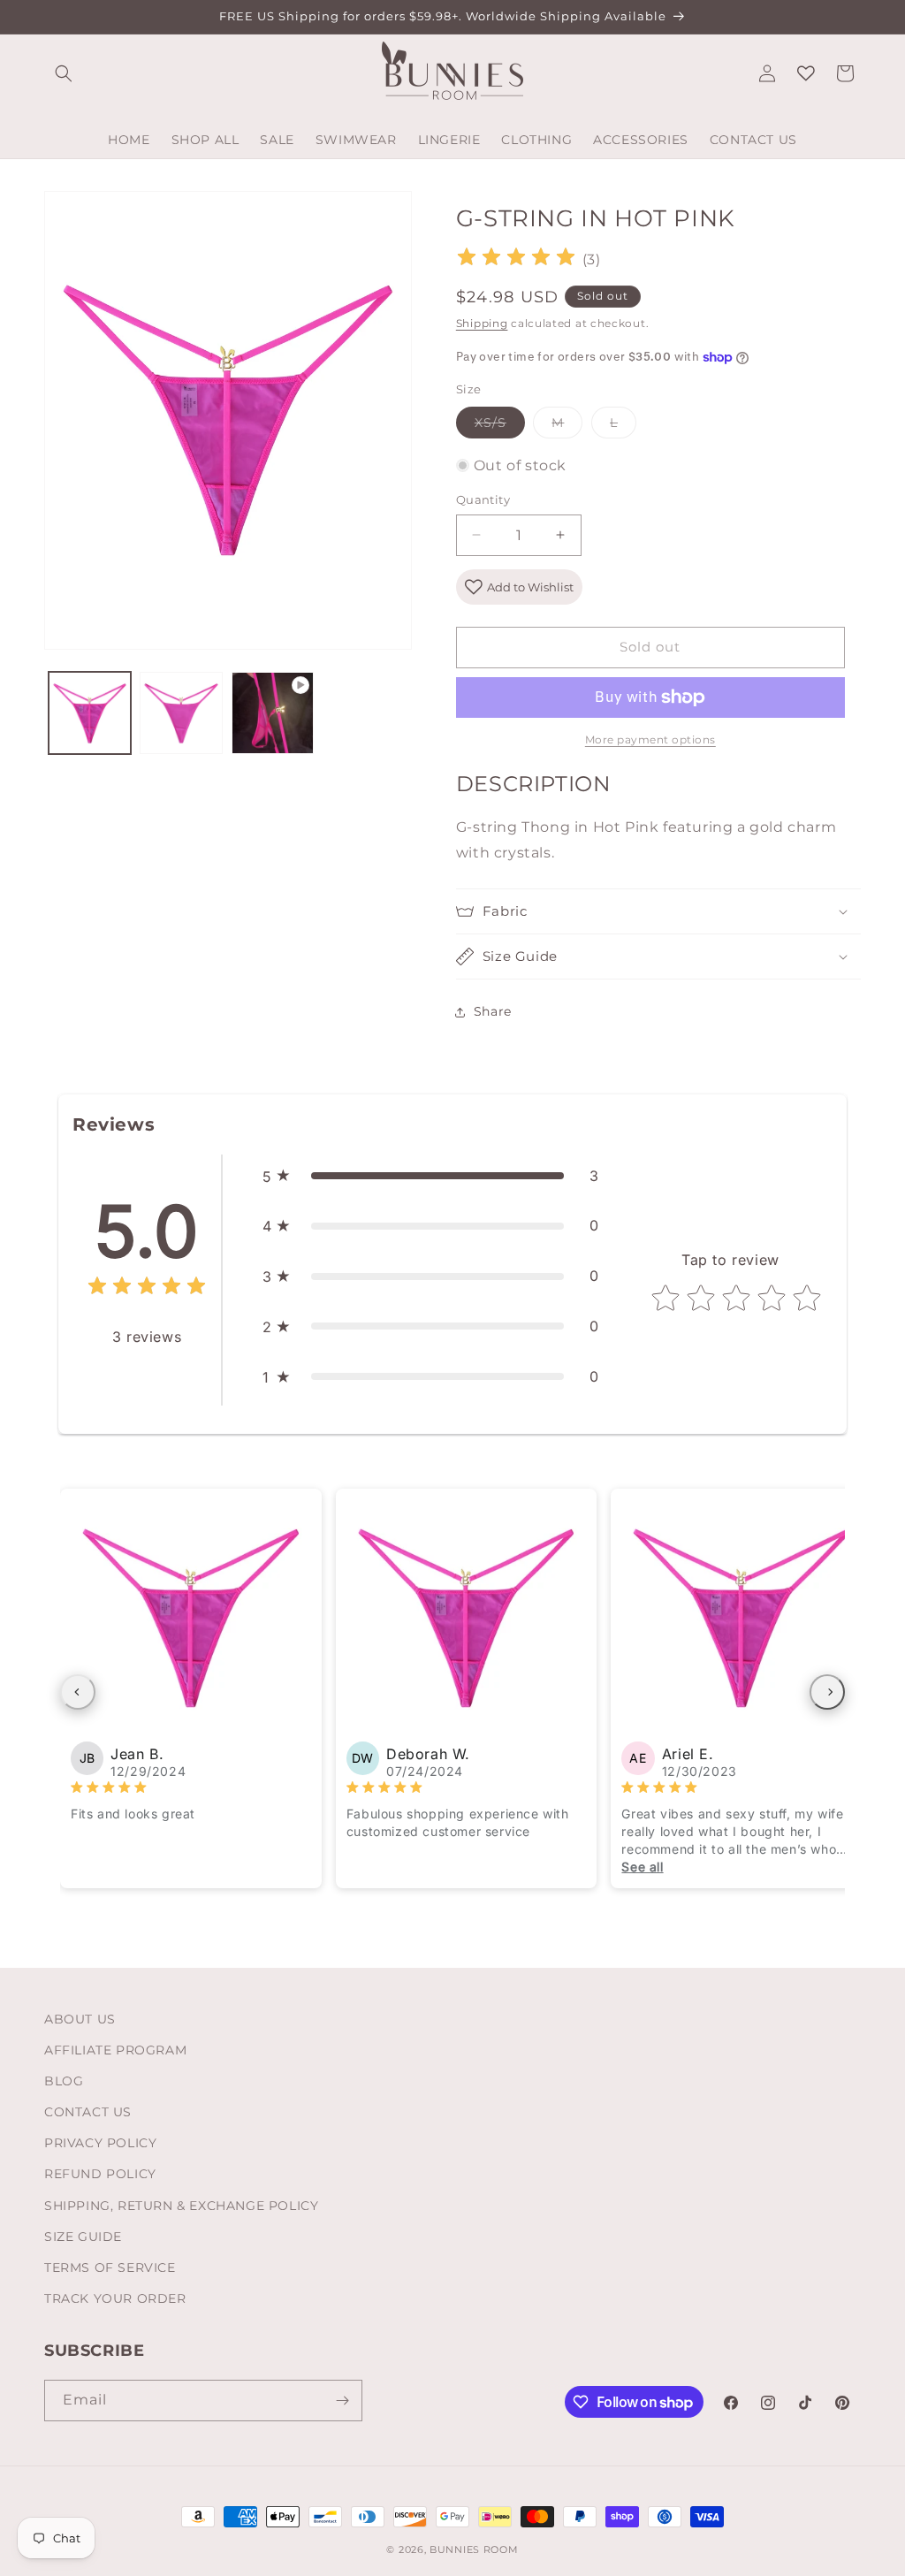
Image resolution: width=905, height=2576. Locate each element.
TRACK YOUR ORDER (115, 2298)
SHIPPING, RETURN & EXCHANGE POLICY (181, 2206)
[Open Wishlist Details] (806, 73)
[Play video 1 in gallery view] (273, 713)
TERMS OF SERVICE (110, 2267)
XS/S (500, 426)
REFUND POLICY (100, 2174)
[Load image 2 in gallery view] (181, 713)
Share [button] (493, 1011)
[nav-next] (827, 1692)
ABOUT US (80, 2019)
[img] (516, 259)
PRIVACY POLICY (100, 2143)
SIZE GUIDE (83, 2237)
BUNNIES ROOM (474, 2549)
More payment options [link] (650, 739)
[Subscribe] (342, 2401)
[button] (64, 73)
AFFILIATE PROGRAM (115, 2050)
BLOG (64, 2081)
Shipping (482, 323)
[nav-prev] (78, 1692)
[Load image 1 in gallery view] (90, 713)
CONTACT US (88, 2112)
